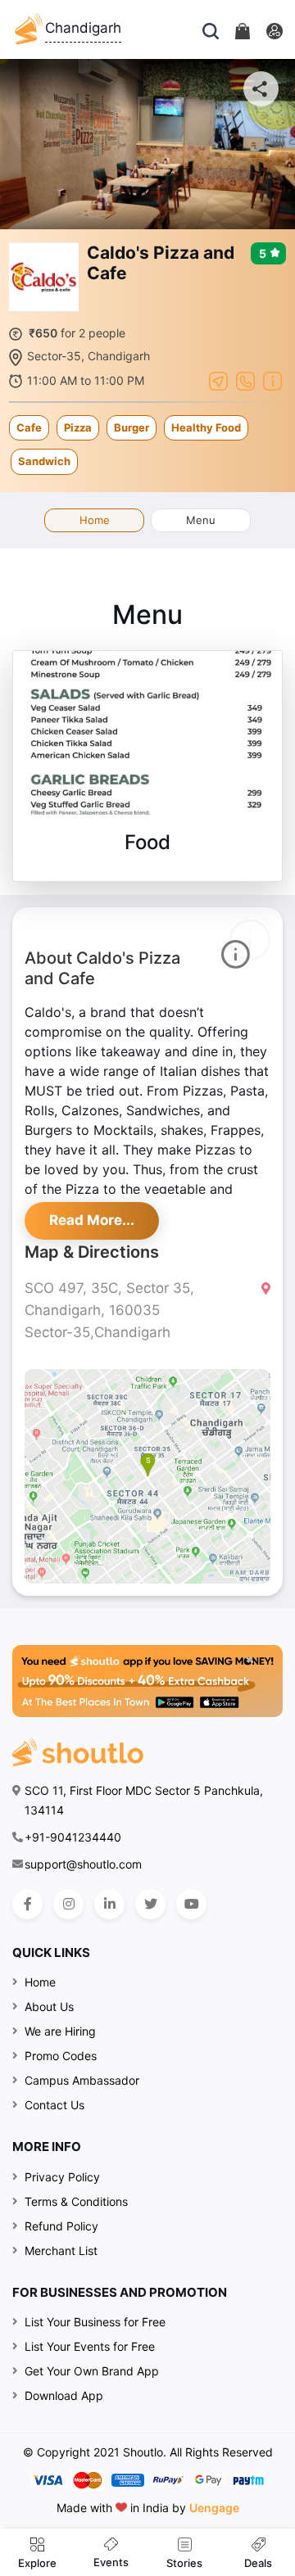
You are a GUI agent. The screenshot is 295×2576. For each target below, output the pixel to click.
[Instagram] (68, 1904)
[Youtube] (191, 1904)
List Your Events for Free (90, 2346)
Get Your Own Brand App (92, 2371)
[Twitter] (150, 1904)
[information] (272, 379)
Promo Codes (61, 2056)
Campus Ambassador (82, 2080)
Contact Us (54, 2105)
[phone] (245, 379)
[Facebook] (27, 1904)
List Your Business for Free (95, 2322)
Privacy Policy (62, 2177)
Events (111, 2562)
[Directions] (218, 379)
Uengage (214, 2508)
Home (95, 520)
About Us (49, 2007)
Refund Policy (61, 2226)
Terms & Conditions (76, 2201)
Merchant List (61, 2251)
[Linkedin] (109, 1904)
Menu (201, 520)
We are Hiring (60, 2031)
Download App (64, 2395)
